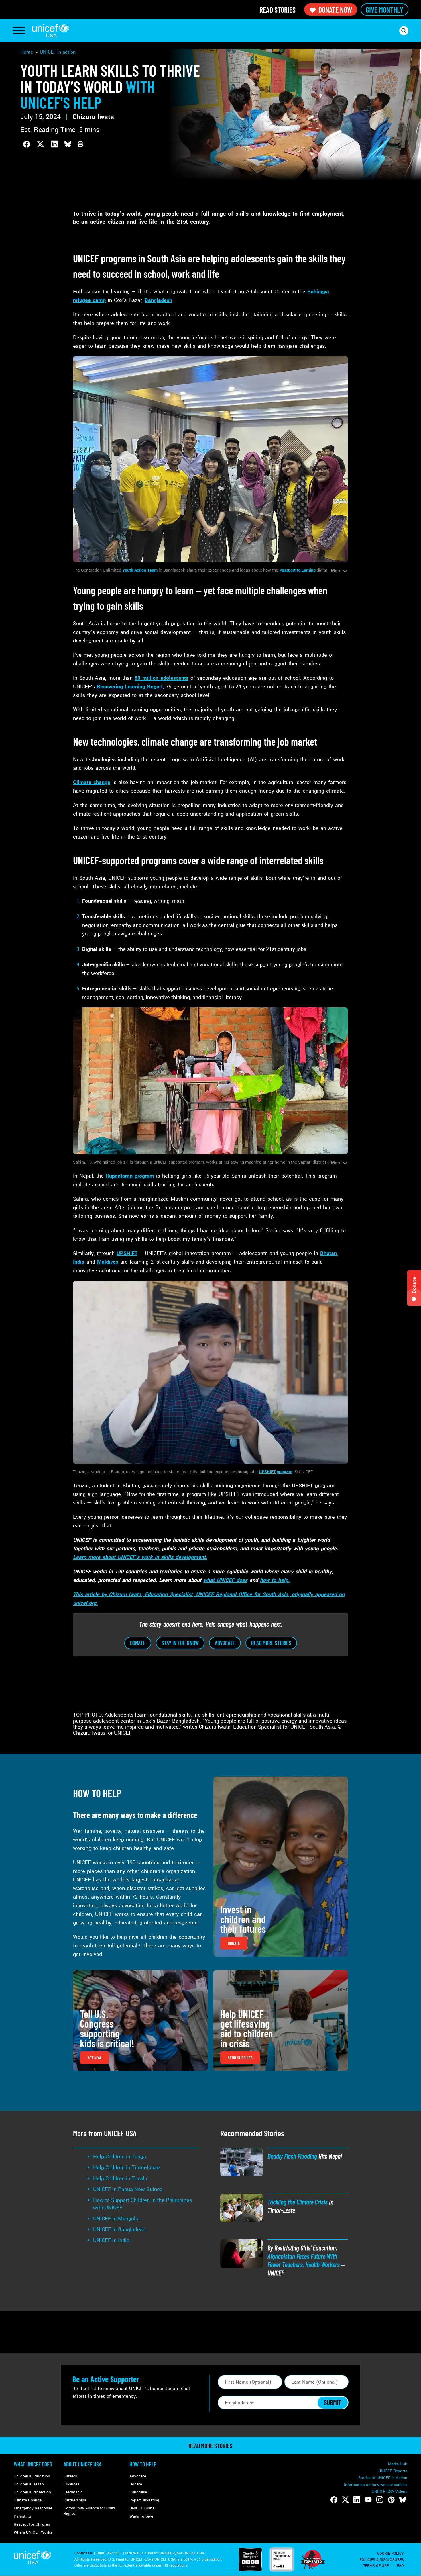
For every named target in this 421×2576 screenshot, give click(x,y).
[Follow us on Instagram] (380, 2500)
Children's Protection (32, 2492)
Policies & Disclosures (382, 2560)
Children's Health (29, 2484)
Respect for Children (32, 2524)
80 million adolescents (162, 678)
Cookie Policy (390, 2554)
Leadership (73, 2492)
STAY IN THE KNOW (180, 1643)
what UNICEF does (225, 1580)
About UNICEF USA (82, 2464)
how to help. (275, 1580)
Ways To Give (141, 2516)
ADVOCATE (225, 1643)
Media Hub (398, 2464)
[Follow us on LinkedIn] (357, 2500)
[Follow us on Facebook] (334, 2500)
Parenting (22, 2516)
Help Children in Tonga (120, 2157)
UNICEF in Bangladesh (119, 2229)
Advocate (138, 2476)
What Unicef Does (33, 2464)
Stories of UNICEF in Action (383, 2478)
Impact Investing (144, 2500)
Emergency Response (33, 2508)
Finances (71, 2484)
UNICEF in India (111, 2240)
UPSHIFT (127, 1253)
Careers (70, 2476)
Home (27, 52)
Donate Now (335, 10)
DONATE (138, 1643)
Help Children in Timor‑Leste (126, 2167)
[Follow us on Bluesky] (403, 2500)
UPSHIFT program (276, 1472)
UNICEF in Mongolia (116, 2219)
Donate (136, 2484)
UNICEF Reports (393, 2471)
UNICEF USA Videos (389, 2492)
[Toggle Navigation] (19, 31)
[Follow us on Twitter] (345, 2500)
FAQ (400, 2566)
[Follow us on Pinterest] (391, 2500)
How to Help (143, 2464)
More (336, 571)
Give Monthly (384, 10)
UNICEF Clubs (142, 2508)
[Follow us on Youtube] (368, 2500)
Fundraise (138, 2492)
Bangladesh (158, 300)
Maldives (108, 1262)
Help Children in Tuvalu (120, 2178)
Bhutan (328, 1253)
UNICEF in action (58, 52)
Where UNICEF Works (33, 2532)
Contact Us (84, 2553)
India (79, 1262)
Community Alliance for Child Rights (89, 2511)
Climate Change (28, 2500)
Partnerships (75, 2500)
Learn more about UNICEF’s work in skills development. (140, 1557)
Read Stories (278, 10)
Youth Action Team (140, 570)
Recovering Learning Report (130, 687)
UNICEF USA (51, 31)
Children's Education (32, 2476)
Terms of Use (376, 2566)
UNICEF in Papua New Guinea (128, 2189)
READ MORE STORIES (271, 1643)
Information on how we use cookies (376, 2485)
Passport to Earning (297, 570)
